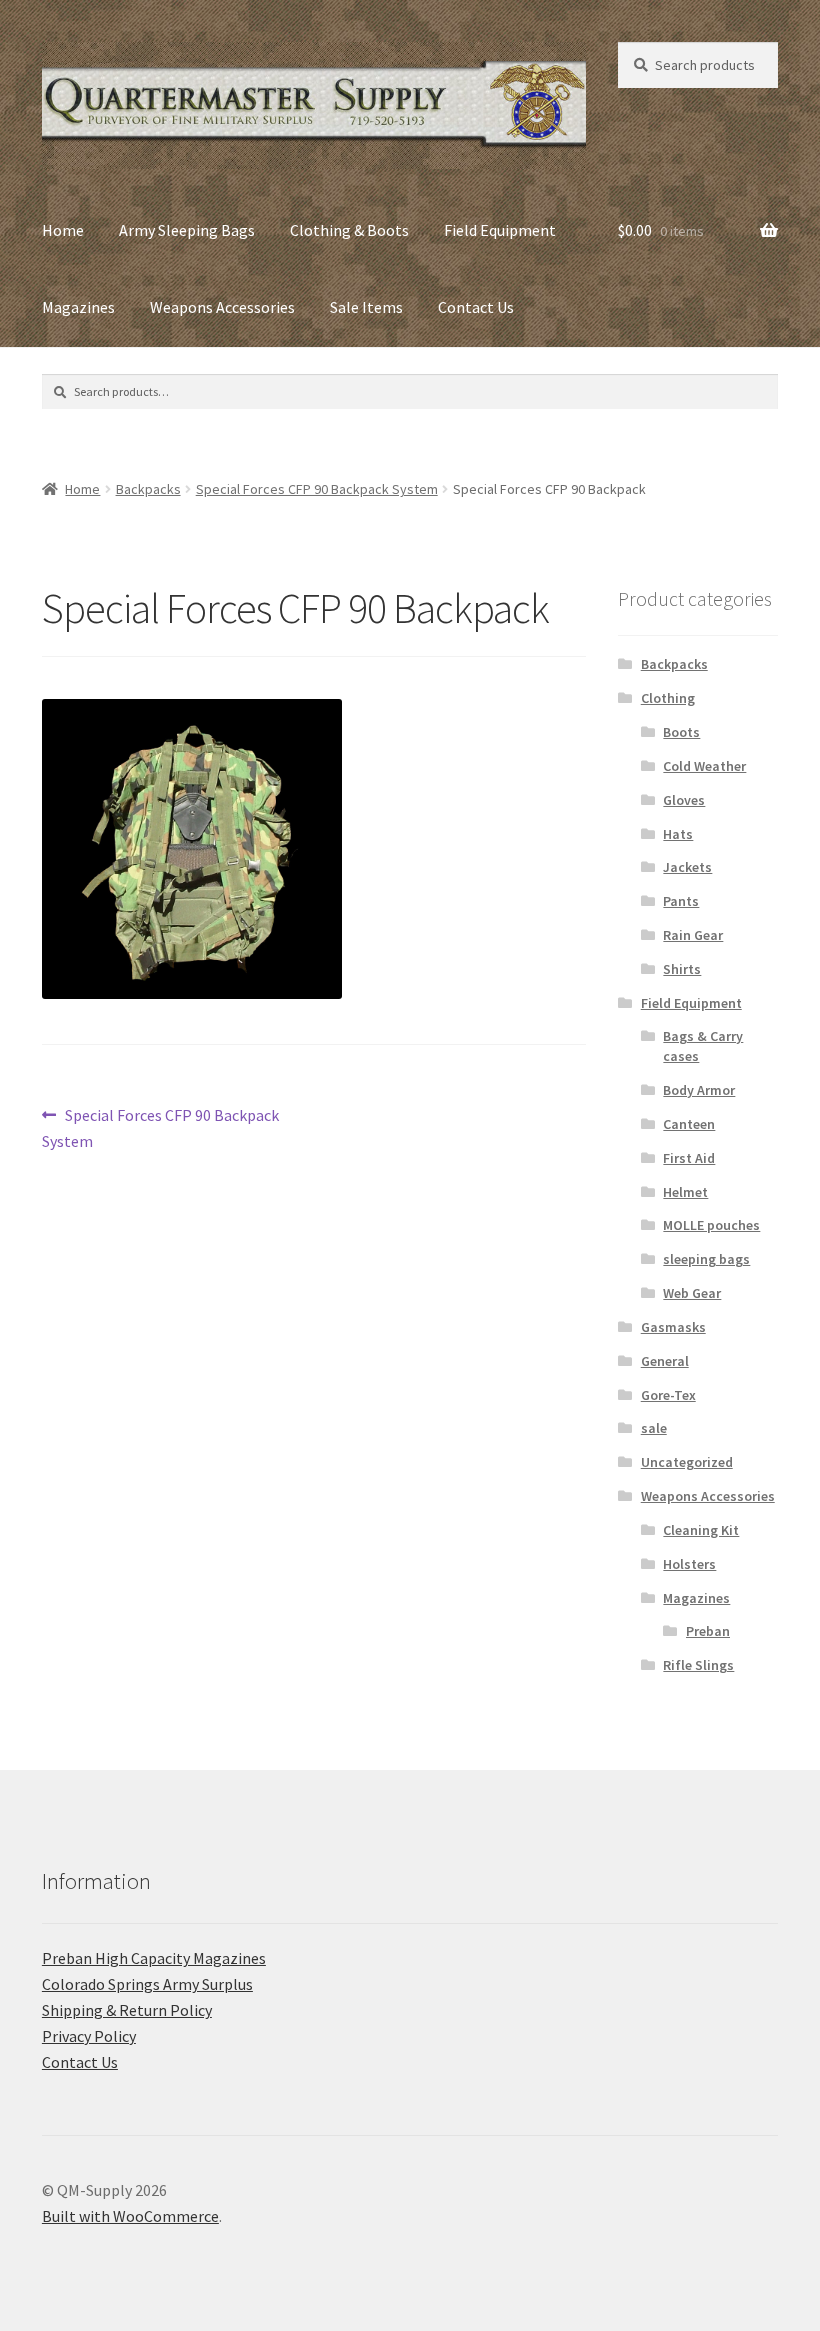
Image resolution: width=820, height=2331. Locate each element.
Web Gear (692, 1293)
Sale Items (366, 307)
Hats (678, 834)
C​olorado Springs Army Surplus (147, 1984)
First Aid (689, 1158)
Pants (681, 901)
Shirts (682, 969)
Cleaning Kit (701, 1530)
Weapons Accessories (222, 307)
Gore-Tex (668, 1395)
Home (63, 230)
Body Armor (699, 1090)
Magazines (78, 307)
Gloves (684, 800)
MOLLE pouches (711, 1225)
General (665, 1361)
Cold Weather (704, 766)
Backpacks (148, 489)
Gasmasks (673, 1327)
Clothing (668, 698)
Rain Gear (693, 935)
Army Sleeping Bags (187, 230)
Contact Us (476, 307)
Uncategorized (687, 1462)
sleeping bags (706, 1259)
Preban (708, 1631)
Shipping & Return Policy (127, 2010)
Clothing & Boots (349, 230)
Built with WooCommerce (130, 2216)
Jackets (687, 867)
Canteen (689, 1124)
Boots (681, 732)
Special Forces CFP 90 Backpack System (317, 489)
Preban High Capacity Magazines (154, 1958)
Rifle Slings (698, 1665)
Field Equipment (500, 230)
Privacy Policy (89, 2036)
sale (654, 1428)
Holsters (689, 1564)
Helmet (685, 1192)
